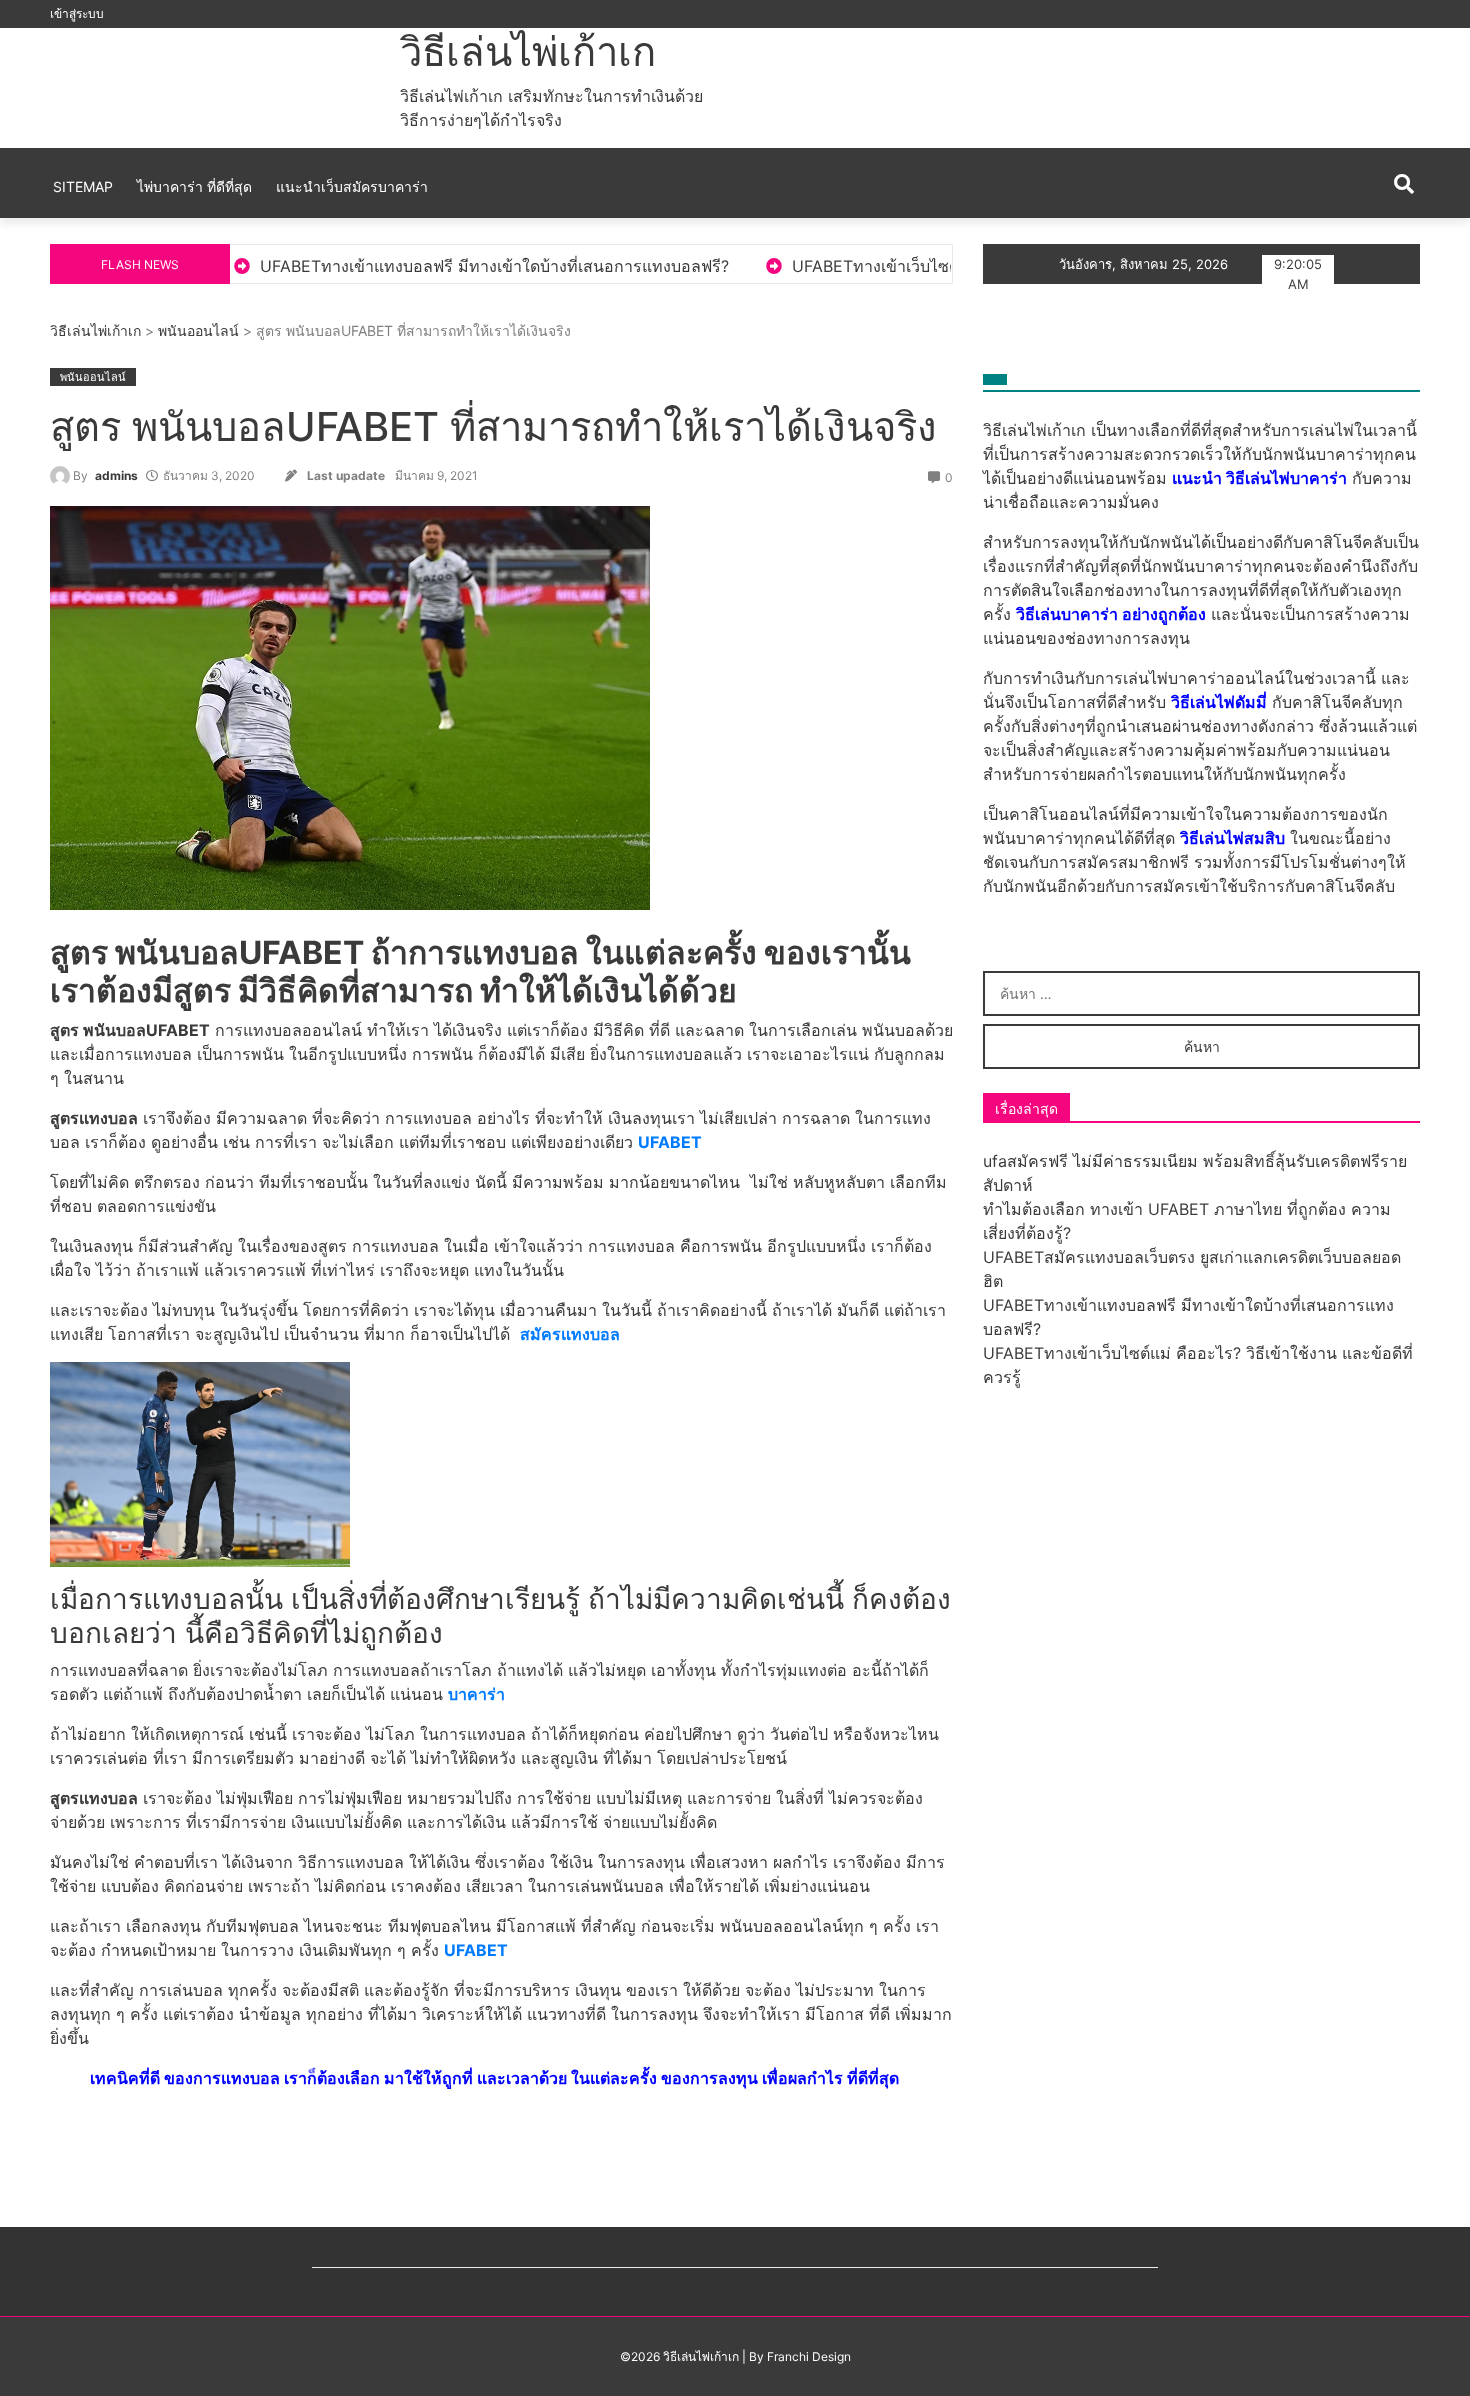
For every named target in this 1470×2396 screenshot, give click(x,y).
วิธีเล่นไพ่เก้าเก (528, 51)
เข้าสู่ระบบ (77, 13)
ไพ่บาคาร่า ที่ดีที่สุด (194, 186)
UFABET (670, 1142)
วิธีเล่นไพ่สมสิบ (1232, 838)
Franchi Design (809, 2356)
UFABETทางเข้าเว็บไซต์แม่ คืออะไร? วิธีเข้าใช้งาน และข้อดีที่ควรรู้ (861, 266)
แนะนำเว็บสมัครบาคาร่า (352, 186)
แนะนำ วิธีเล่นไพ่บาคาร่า (1259, 478)
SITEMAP (83, 186)
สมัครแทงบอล (570, 1334)
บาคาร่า (476, 1694)
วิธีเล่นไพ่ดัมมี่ (1219, 702)
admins (116, 475)
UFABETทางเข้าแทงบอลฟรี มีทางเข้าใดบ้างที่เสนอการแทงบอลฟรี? (329, 266)
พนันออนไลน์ (198, 330)
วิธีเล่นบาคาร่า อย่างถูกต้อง (1111, 614)
